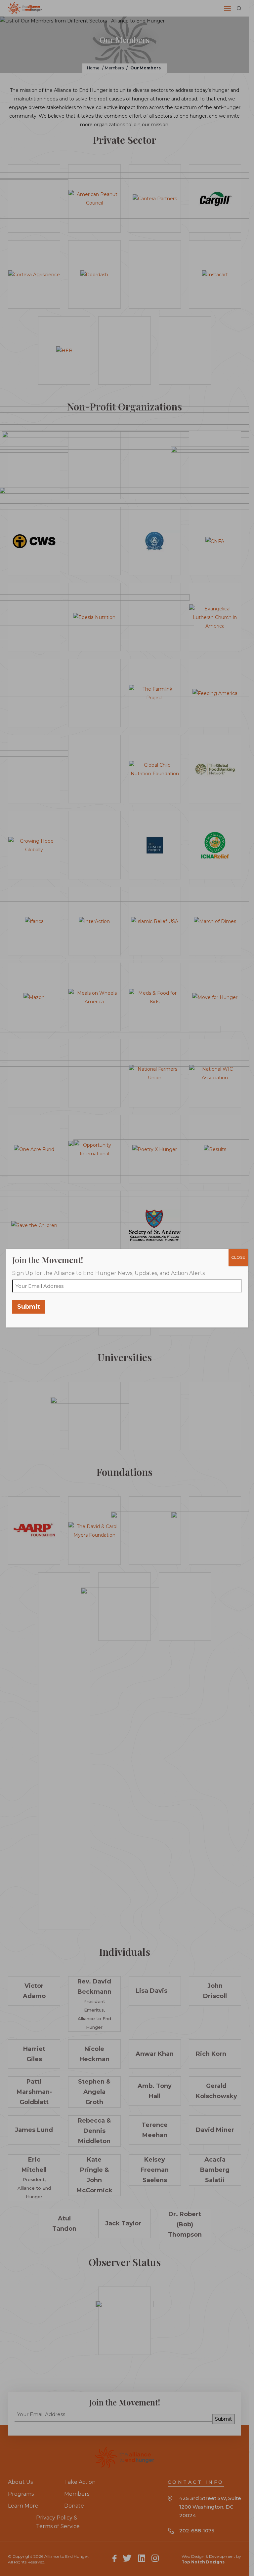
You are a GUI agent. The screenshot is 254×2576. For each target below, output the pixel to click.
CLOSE (238, 1257)
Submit (29, 1307)
